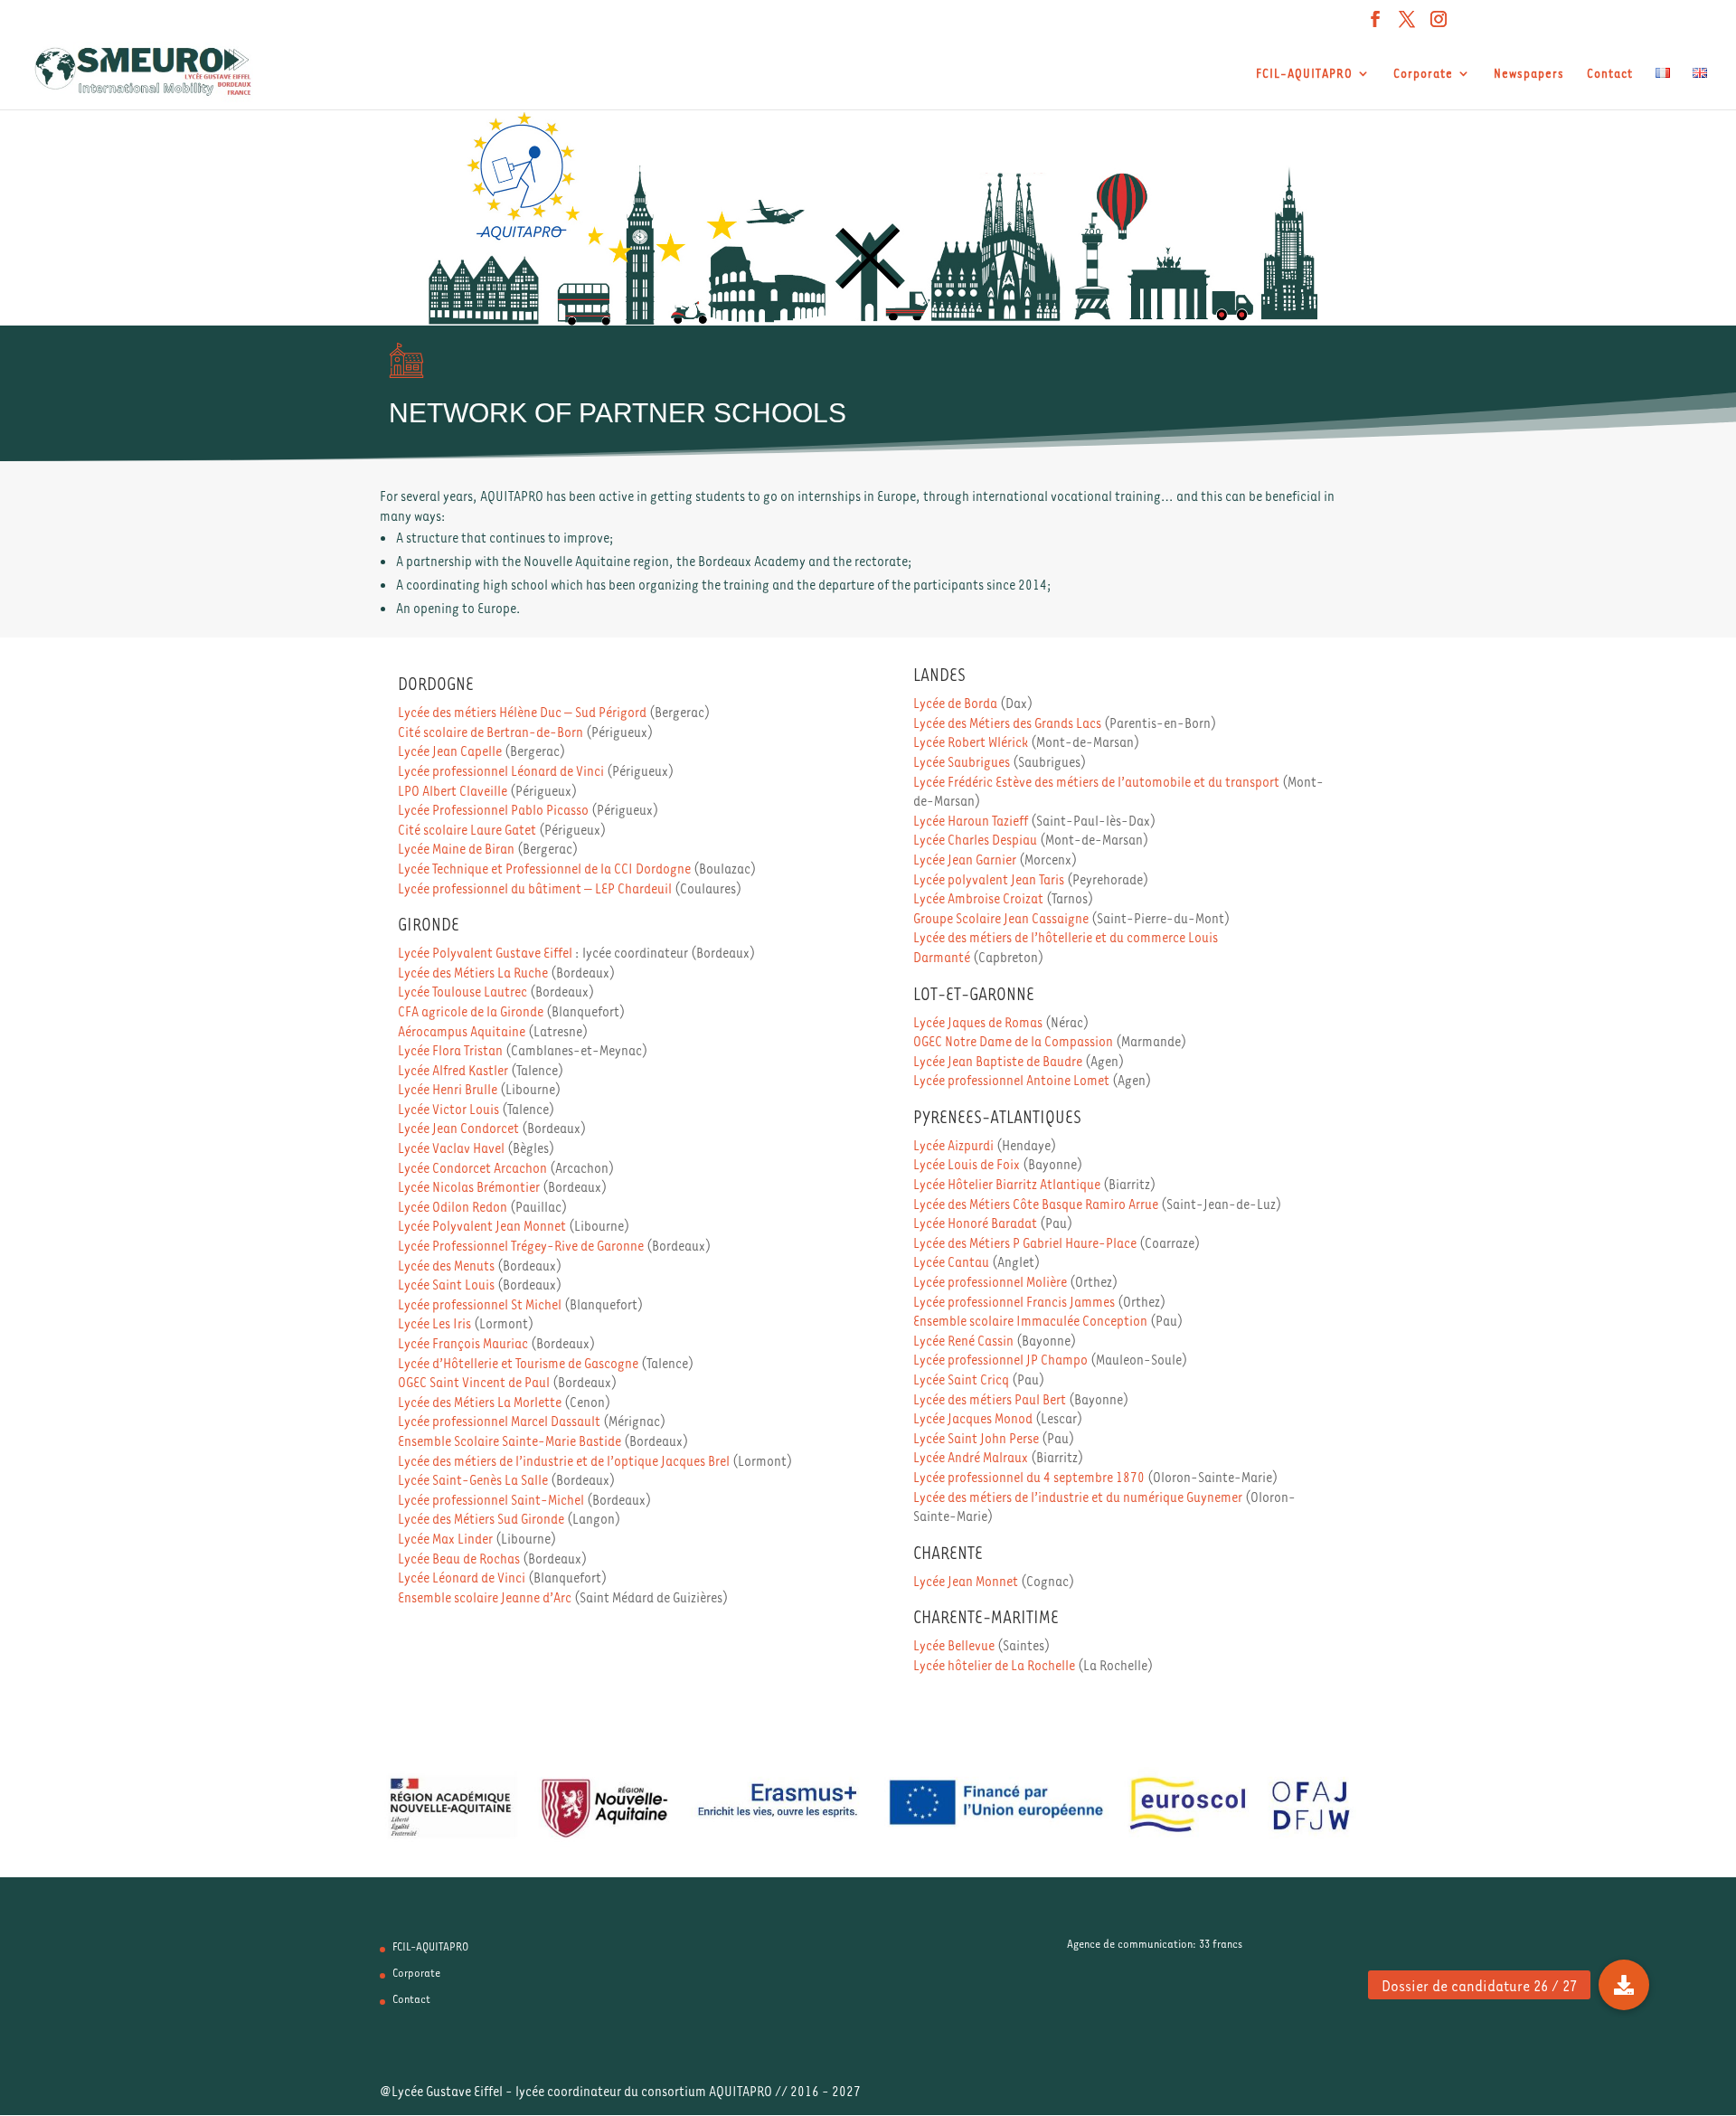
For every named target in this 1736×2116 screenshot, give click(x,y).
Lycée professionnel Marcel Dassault (499, 1421)
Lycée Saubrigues (962, 761)
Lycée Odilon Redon (453, 1206)
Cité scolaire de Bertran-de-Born (491, 732)
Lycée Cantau (951, 1261)
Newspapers (1529, 74)
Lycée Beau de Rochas (459, 1558)
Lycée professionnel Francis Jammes (1014, 1301)
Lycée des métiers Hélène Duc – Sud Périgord (522, 712)
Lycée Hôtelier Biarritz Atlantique (1007, 1184)
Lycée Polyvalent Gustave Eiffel (485, 952)
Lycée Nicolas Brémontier (469, 1186)
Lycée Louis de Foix (967, 1164)
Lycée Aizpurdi (953, 1145)
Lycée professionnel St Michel (480, 1304)
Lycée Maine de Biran (456, 848)
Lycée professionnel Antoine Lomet (1011, 1080)
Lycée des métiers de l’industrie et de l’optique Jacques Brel (564, 1460)
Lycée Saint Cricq (961, 1379)
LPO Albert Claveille (453, 790)
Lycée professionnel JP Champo (1000, 1359)
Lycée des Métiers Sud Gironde (481, 1518)
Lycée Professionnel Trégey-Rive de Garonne (521, 1245)
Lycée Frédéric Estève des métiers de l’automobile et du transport (1096, 781)
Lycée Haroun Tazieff (971, 820)
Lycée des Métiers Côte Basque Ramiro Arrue (1036, 1204)
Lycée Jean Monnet (966, 1581)
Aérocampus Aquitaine (462, 1031)
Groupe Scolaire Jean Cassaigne (1001, 918)
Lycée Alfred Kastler (453, 1070)
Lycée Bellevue (954, 1645)
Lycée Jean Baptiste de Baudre (998, 1061)
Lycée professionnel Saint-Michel (491, 1499)
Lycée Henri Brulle (448, 1089)
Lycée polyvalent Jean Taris (989, 879)
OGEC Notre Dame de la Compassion (1013, 1041)
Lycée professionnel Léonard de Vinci (501, 770)
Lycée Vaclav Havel (451, 1148)
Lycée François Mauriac (463, 1343)
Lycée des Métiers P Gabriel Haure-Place (1025, 1242)
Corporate (1423, 74)
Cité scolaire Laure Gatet (467, 829)
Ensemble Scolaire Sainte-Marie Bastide (509, 1441)
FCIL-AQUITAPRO (1304, 74)
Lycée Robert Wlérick (971, 742)
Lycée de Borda (955, 703)
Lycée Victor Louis (448, 1109)
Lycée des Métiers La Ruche (473, 972)
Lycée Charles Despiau (975, 839)
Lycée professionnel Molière (990, 1281)
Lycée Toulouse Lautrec (462, 991)
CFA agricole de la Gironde (471, 1011)
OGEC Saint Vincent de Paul (474, 1382)
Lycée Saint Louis (446, 1284)
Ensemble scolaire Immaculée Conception (1030, 1320)
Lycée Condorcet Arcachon (472, 1167)
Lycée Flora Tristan (450, 1050)
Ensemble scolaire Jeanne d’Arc (485, 1597)
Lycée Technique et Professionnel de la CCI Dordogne (544, 868)
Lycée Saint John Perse (976, 1438)
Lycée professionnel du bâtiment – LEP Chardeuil (535, 888)
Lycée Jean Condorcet (458, 1128)
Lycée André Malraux (971, 1457)
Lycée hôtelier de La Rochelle (994, 1665)
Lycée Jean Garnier (965, 859)
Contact (1610, 74)
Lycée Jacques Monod (973, 1418)
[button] (1624, 1985)
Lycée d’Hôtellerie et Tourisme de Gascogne (518, 1363)
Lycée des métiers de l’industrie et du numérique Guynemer (1078, 1497)
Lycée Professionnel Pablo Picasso (493, 809)
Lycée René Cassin (963, 1340)
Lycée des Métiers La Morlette (480, 1402)
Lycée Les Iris (434, 1323)
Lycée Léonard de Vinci (462, 1577)
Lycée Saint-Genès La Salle (473, 1479)
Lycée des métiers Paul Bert (990, 1399)
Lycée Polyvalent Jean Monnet (482, 1225)
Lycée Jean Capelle (450, 751)
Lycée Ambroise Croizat (978, 898)
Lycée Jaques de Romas (978, 1022)
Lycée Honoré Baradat (975, 1223)
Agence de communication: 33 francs (1155, 1943)
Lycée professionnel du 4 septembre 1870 (1029, 1477)
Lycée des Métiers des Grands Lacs (1007, 723)
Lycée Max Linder (445, 1538)
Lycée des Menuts (446, 1265)
